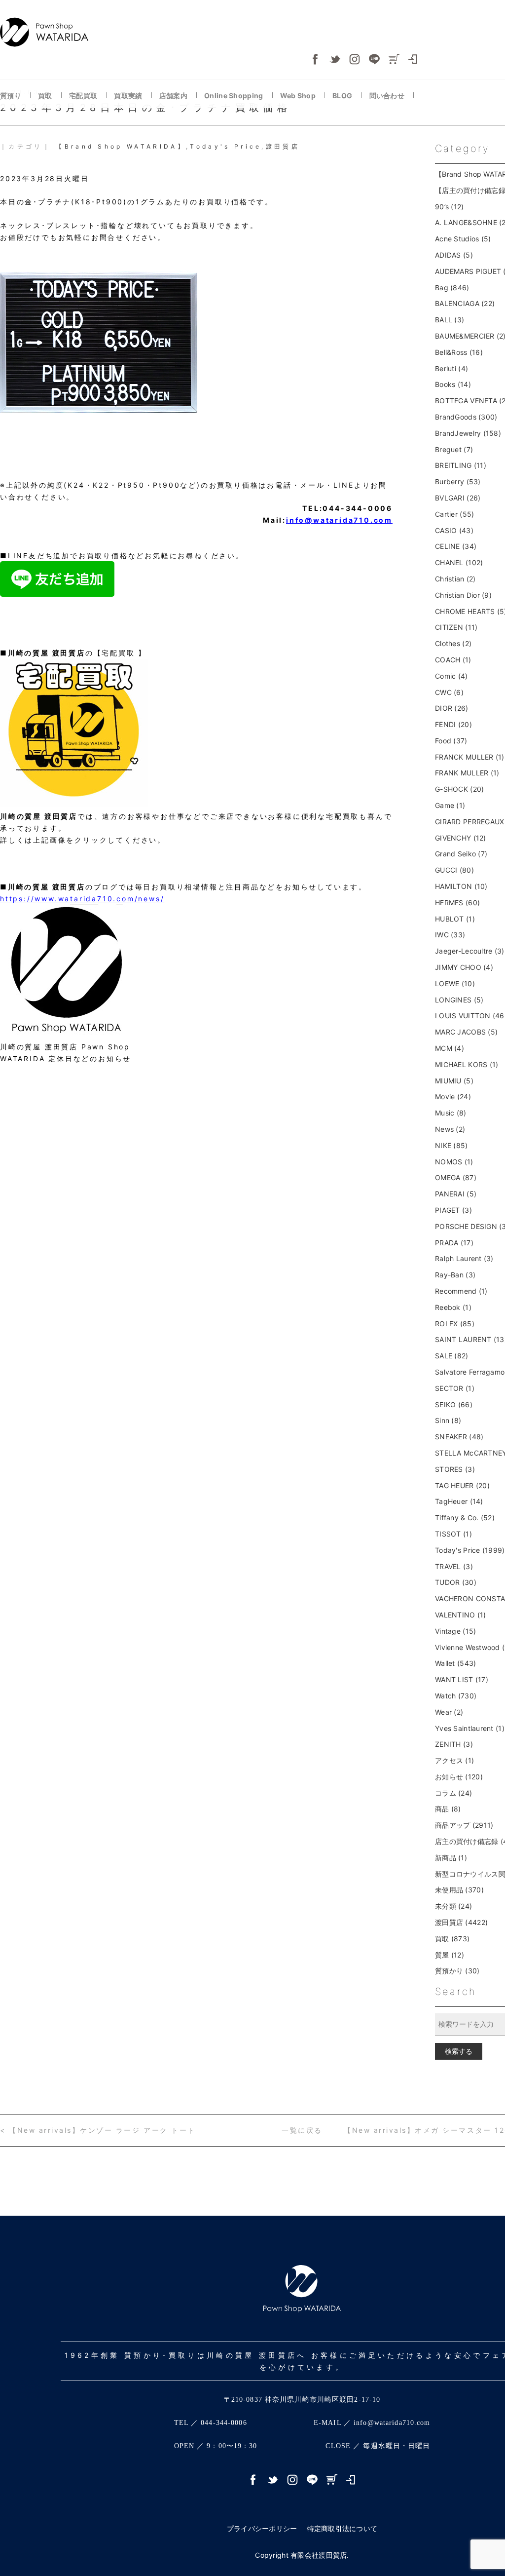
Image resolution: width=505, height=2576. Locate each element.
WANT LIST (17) (462, 1679)
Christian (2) (455, 579)
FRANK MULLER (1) (467, 773)
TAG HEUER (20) (462, 1485)
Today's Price (226, 146)
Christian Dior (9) (463, 595)
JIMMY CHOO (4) (464, 967)
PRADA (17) (454, 1243)
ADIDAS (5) (454, 255)
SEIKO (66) (454, 1404)
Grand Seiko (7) (461, 854)
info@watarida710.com (339, 520)
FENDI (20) (453, 724)
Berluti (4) (451, 368)
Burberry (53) (458, 481)
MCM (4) (450, 1048)
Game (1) (450, 805)
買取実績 (129, 96)
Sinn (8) (448, 1420)
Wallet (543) (455, 1663)
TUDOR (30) (456, 1582)
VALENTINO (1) (461, 1615)
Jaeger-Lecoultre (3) (470, 951)
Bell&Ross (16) (459, 352)
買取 (46, 96)
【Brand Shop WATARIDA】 (121, 146)
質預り (11, 96)
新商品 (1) (451, 1858)
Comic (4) (451, 676)
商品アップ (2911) (464, 1825)
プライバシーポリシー (262, 2528)
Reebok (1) (453, 1307)
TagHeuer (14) (459, 1501)
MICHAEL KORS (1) (467, 1064)
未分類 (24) (453, 1906)
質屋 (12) (450, 1955)
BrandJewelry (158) (468, 433)
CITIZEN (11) (456, 627)
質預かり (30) (457, 1971)
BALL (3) (450, 320)
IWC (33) (450, 935)
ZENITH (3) (454, 1744)
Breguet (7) (454, 449)
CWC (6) (449, 692)
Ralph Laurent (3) (464, 1258)
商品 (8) (448, 1809)
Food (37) (451, 741)
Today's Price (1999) (470, 1550)
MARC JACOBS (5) (466, 1032)
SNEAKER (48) (459, 1437)
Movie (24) (453, 1096)
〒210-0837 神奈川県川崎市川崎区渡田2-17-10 (302, 2400)
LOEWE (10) (455, 983)
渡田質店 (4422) (461, 1922)
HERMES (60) (457, 903)
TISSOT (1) (453, 1534)
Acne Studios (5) (463, 239)
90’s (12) (450, 207)
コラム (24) (453, 1793)
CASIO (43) (454, 530)
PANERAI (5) (456, 1194)
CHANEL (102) (459, 562)
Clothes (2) (453, 643)
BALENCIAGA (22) (465, 303)
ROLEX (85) (455, 1324)
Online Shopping (234, 96)
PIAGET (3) (453, 1210)
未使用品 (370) (459, 1890)
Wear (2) (449, 1712)
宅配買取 (84, 96)
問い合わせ (388, 96)
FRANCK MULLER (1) (470, 757)
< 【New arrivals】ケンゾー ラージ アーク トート (98, 2130)
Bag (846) (452, 288)
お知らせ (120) (459, 1777)
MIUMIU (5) (454, 1081)
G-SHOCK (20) (459, 789)
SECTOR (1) (455, 1388)
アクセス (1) (454, 1760)
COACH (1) (453, 660)
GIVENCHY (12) (461, 838)
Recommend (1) (461, 1291)
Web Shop (299, 96)
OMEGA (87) (456, 1177)
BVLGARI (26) (458, 498)
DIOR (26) (452, 708)
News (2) (450, 1129)
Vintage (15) (455, 1631)
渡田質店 (283, 146)
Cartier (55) (454, 514)
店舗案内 (174, 96)
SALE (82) (452, 1356)
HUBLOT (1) (455, 919)
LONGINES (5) (459, 1000)
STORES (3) (455, 1469)
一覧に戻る (302, 2130)
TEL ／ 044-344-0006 (211, 2423)
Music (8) (451, 1113)
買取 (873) (452, 1939)
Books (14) (453, 384)
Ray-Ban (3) (455, 1275)
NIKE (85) (451, 1145)
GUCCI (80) (454, 870)
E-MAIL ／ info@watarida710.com (372, 2423)
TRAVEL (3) (454, 1566)
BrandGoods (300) (466, 417)
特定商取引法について (343, 2528)
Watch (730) (456, 1696)
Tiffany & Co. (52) (465, 1518)
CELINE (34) (456, 546)
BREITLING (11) (461, 465)
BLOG (343, 96)
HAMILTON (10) (461, 886)
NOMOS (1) (454, 1162)
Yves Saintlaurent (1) (470, 1728)
